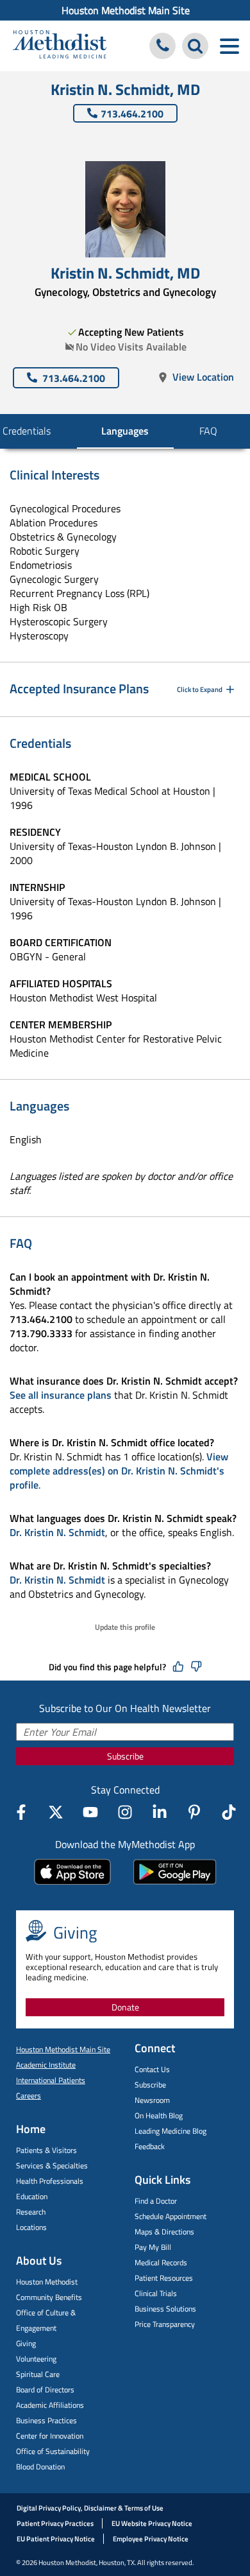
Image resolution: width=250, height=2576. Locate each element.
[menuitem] (125, 10)
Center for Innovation (50, 2436)
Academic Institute (46, 2065)
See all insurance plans (61, 1395)
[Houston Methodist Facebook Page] (21, 1812)
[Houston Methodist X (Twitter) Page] (56, 1812)
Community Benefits (49, 2297)
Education (32, 2196)
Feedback (150, 2146)
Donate (125, 2007)
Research (31, 2212)
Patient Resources (164, 2278)
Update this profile (125, 1627)
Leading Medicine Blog (171, 2131)
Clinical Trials (156, 2293)
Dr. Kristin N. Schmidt (57, 1532)
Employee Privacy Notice (151, 2539)
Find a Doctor (156, 2201)
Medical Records (161, 2262)
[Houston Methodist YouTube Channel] (90, 1812)
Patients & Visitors (46, 2150)
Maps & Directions (164, 2232)
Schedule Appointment (171, 2216)
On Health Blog (159, 2115)
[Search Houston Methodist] (195, 46)
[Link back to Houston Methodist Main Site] (60, 46)
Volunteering (36, 2359)
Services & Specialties (52, 2165)
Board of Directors (45, 2390)
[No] (196, 1667)
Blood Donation (40, 2467)
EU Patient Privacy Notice (56, 2539)
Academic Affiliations (50, 2405)
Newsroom (152, 2100)
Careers (29, 2096)
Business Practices (46, 2420)
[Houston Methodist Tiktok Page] (229, 1812)
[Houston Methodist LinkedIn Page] (160, 1812)
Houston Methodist (47, 2282)
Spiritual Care (38, 2374)
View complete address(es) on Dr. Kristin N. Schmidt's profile (119, 1471)
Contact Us (152, 2069)
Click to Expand (200, 689)
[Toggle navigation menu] (229, 46)
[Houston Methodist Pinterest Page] (194, 1812)
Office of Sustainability (53, 2451)
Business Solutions (165, 2309)
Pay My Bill (153, 2247)
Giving (26, 2343)
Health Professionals (50, 2181)
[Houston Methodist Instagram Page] (125, 1812)
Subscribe (125, 1756)
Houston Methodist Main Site (126, 10)
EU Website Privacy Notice (152, 2523)
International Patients (51, 2080)
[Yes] (178, 1667)
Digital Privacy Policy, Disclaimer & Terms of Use (90, 2508)
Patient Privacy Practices (55, 2523)
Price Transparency (165, 2324)
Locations (31, 2227)
